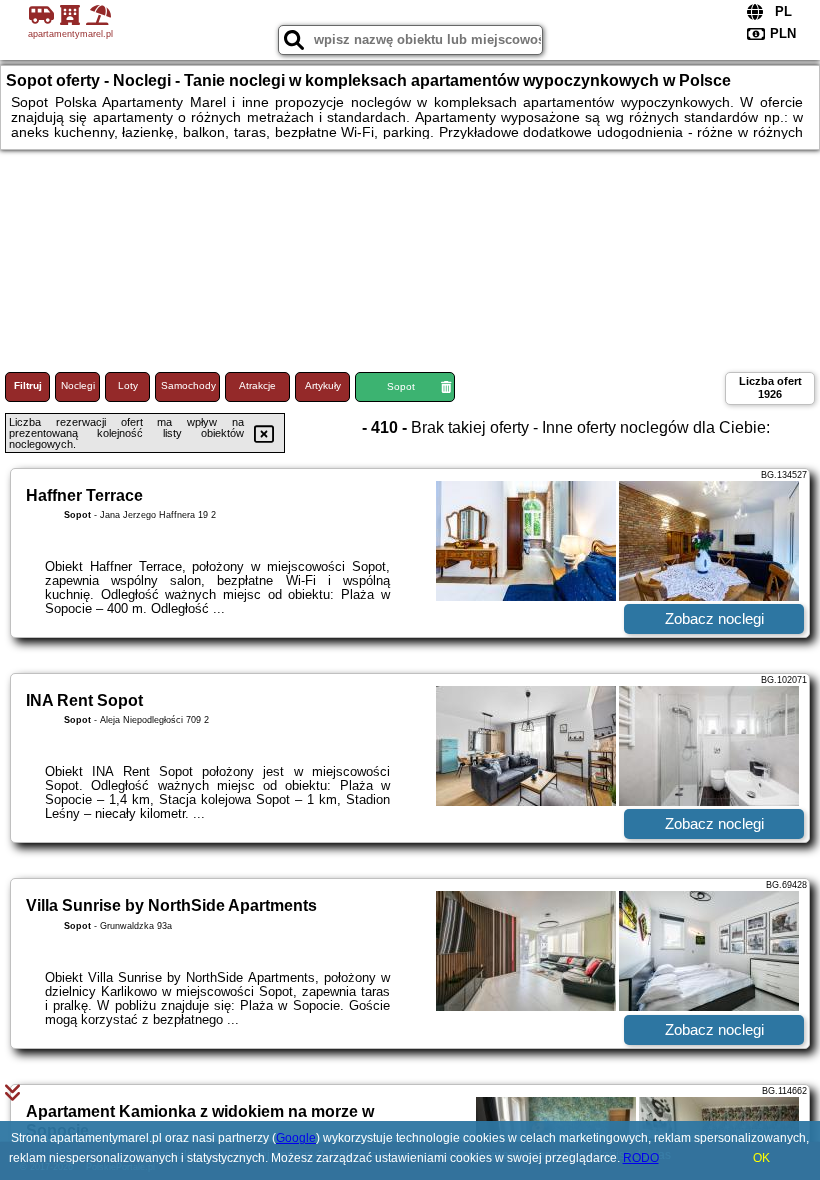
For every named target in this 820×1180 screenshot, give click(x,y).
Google (296, 1138)
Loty (128, 385)
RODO (641, 1158)
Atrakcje (257, 385)
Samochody (188, 385)
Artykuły (323, 385)
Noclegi (78, 385)
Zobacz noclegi (714, 618)
